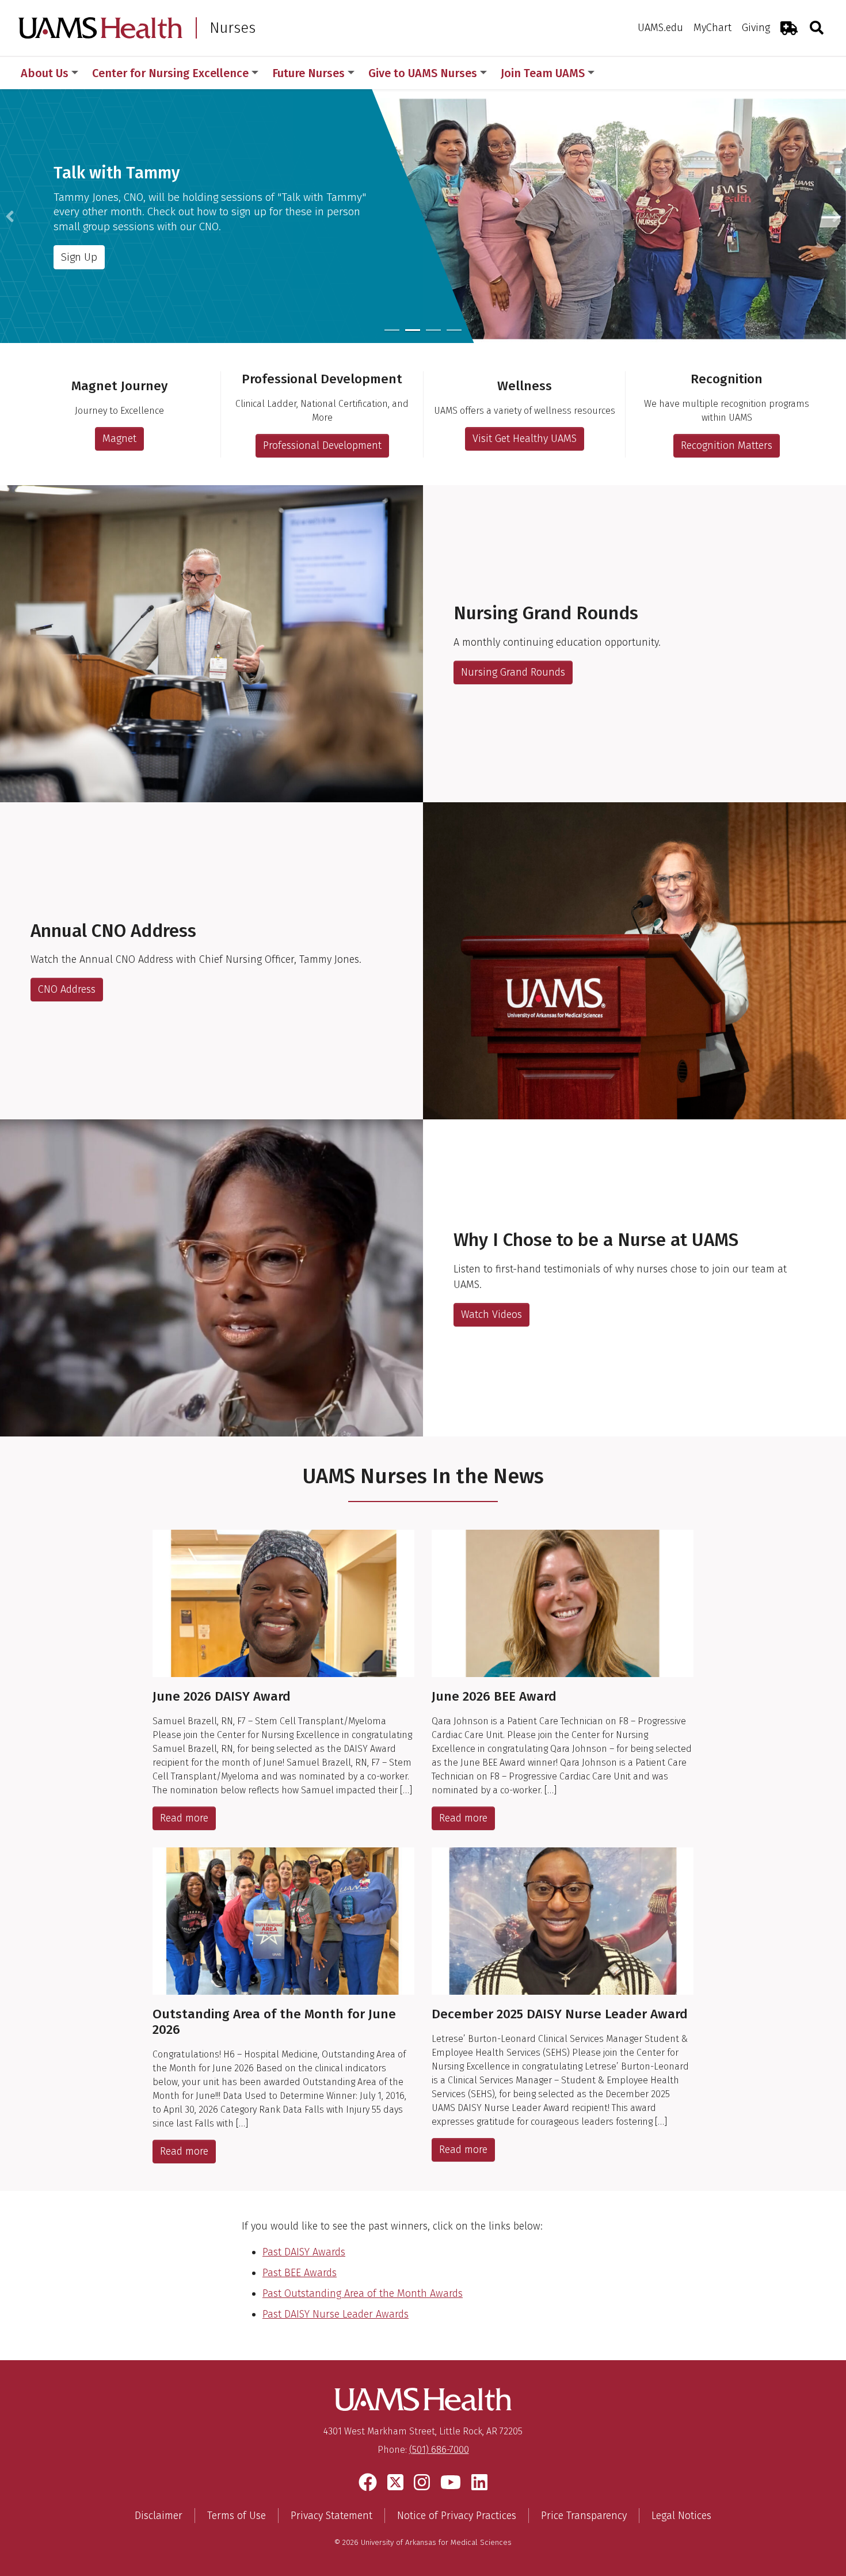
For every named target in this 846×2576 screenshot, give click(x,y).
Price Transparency (584, 2516)
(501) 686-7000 (439, 2450)
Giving (756, 28)
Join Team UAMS (543, 73)
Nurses (233, 28)
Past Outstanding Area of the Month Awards (363, 2293)
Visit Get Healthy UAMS (525, 439)
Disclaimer (159, 2516)
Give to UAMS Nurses (423, 73)
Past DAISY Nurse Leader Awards (336, 2314)
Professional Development (322, 445)
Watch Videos (491, 1314)
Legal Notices (681, 2516)
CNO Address (67, 989)
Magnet (119, 439)
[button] (10, 216)
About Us (45, 73)
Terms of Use (237, 2516)
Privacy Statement (331, 2516)
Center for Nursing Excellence (170, 73)
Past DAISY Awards (304, 2252)
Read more (184, 1818)
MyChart (712, 28)
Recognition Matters (727, 445)
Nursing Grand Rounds (513, 672)
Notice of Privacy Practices (457, 2516)
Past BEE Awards (300, 2273)
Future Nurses (308, 73)
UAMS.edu (660, 28)
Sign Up (79, 256)
